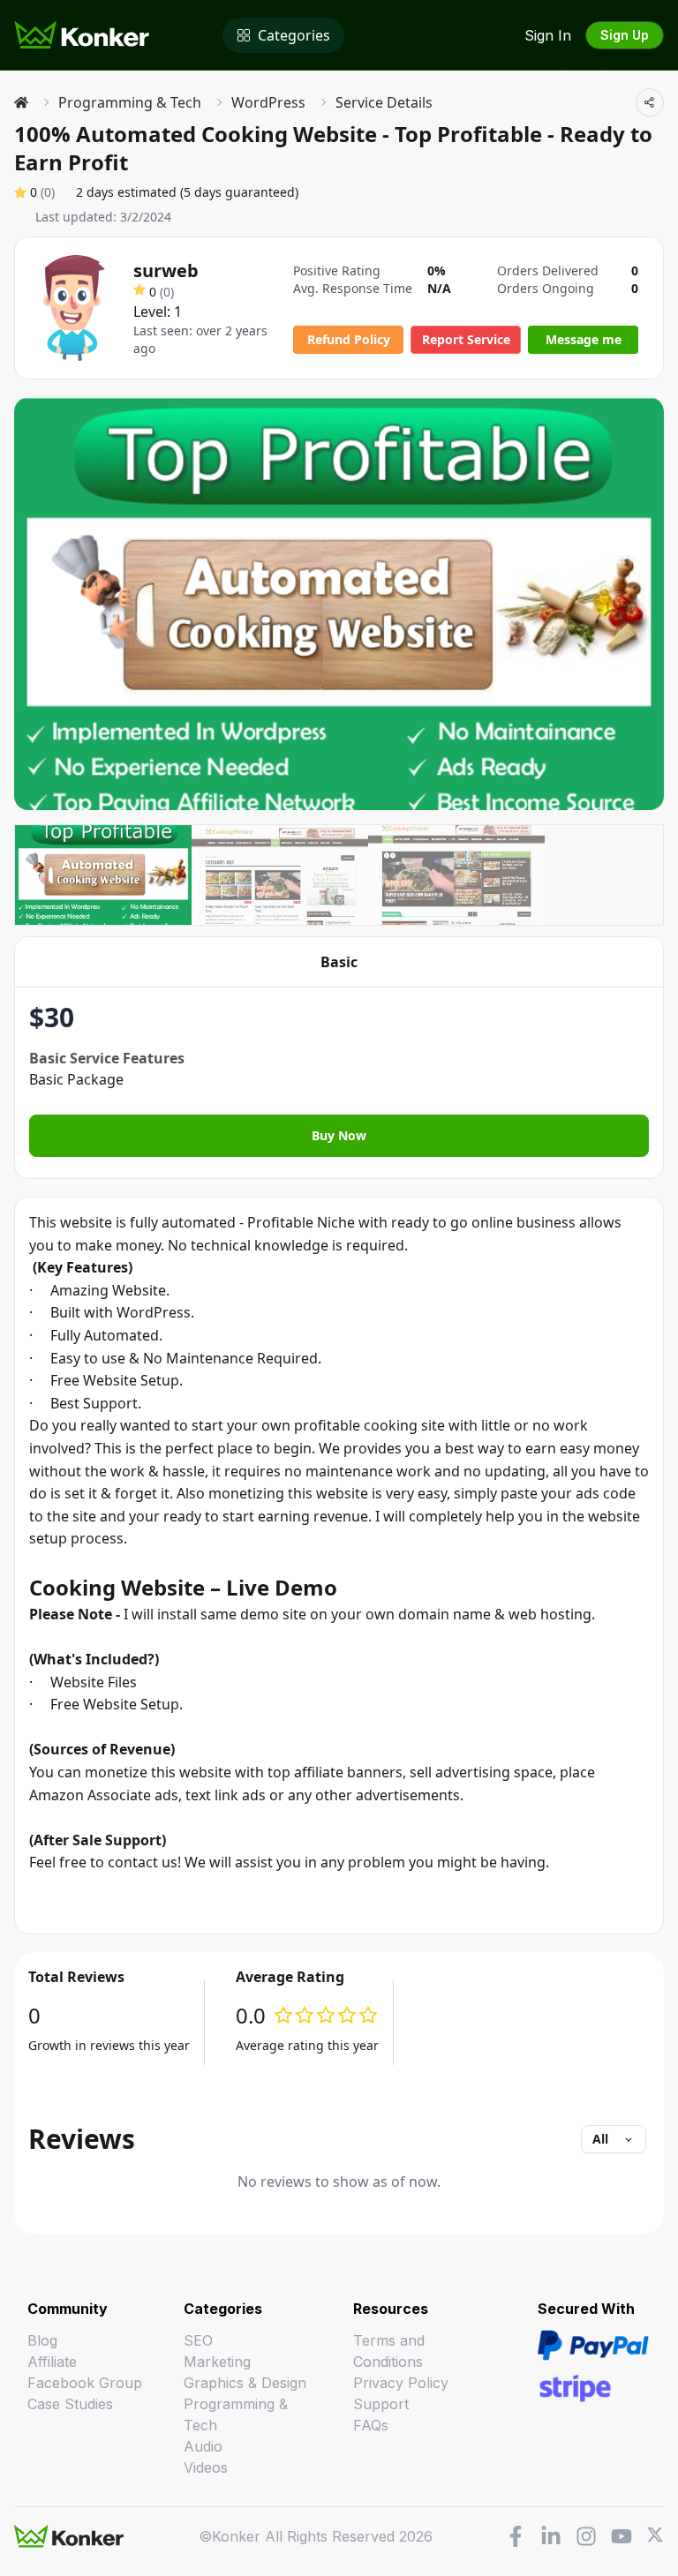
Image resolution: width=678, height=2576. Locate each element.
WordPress (268, 102)
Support (381, 2404)
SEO (198, 2340)
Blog (42, 2340)
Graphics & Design (245, 2383)
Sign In (548, 35)
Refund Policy (349, 339)
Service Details (384, 102)
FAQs (371, 2425)
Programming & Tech (130, 102)
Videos (206, 2467)
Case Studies (70, 2404)
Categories (294, 35)
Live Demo (282, 1587)
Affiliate (52, 2362)
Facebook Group (85, 2383)
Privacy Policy (401, 2383)
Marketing (217, 2362)
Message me (584, 339)
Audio (203, 2446)
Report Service (466, 339)
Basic (339, 962)
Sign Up (625, 35)
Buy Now (339, 1135)
